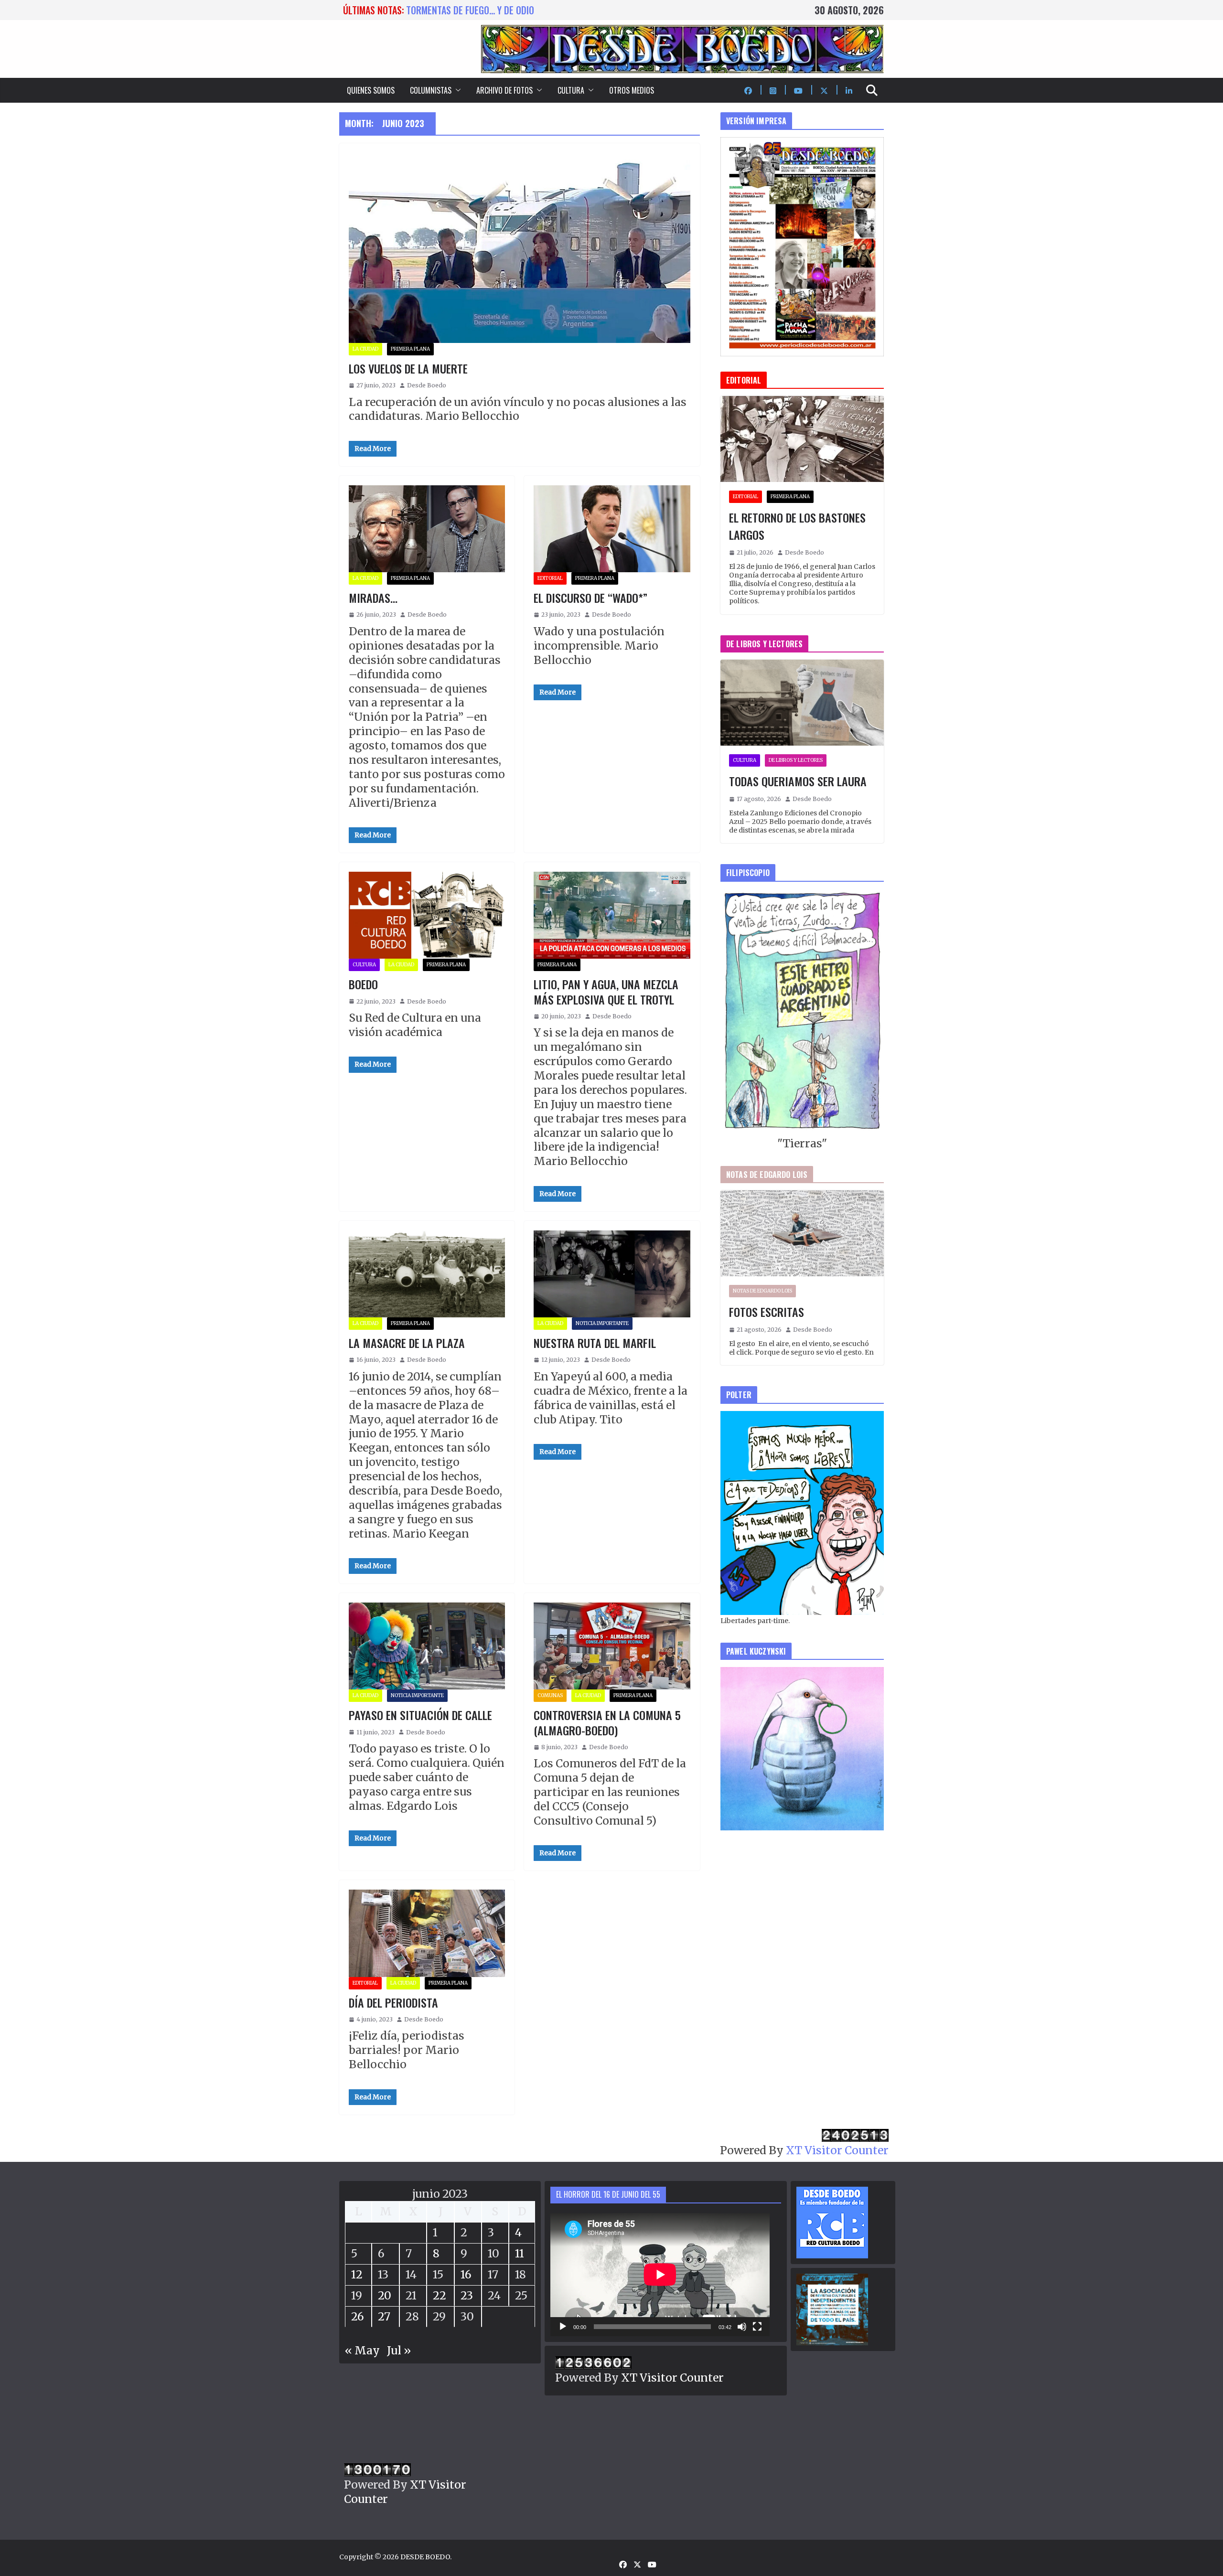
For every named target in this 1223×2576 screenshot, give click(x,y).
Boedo (363, 984)
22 (440, 2295)
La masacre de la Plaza (407, 1343)
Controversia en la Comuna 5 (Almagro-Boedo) (607, 1722)
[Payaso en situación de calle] (427, 1646)
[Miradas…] (427, 529)
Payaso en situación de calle (420, 1715)
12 (357, 2274)
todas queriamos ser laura (463, 10)
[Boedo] (427, 915)
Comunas (550, 1695)
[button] (456, 90)
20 (385, 2295)
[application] (660, 2275)
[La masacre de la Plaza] (427, 1274)
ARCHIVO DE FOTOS (504, 90)
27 (384, 2316)
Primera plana (410, 349)
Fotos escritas (767, 1312)
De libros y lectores (796, 760)
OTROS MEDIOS (632, 90)
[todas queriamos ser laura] (802, 703)
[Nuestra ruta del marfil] (612, 1274)
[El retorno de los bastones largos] (802, 439)
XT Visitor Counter (837, 2150)
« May (362, 2350)
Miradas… (373, 598)
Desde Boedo (427, 385)
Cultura (364, 965)
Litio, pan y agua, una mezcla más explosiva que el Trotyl (606, 991)
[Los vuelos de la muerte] (520, 248)
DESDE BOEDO (425, 2557)
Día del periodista (393, 2002)
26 (358, 2316)
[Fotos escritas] (802, 1233)
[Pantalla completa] (757, 2327)
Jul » (399, 2350)
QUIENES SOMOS (371, 90)
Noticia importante (602, 1323)
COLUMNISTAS (431, 90)
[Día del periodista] (427, 1933)
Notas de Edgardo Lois (762, 1291)
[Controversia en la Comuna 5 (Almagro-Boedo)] (612, 1646)
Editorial (550, 578)
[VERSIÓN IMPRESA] (802, 144)
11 (520, 2253)
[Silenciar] (742, 2327)
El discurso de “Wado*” (590, 598)
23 (467, 2295)
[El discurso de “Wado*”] (612, 529)
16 (466, 2274)
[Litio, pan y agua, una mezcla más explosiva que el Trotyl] (612, 915)
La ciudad (365, 349)
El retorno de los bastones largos (797, 526)
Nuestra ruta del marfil (595, 1343)
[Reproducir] (563, 2327)
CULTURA (571, 90)
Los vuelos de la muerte (408, 368)
